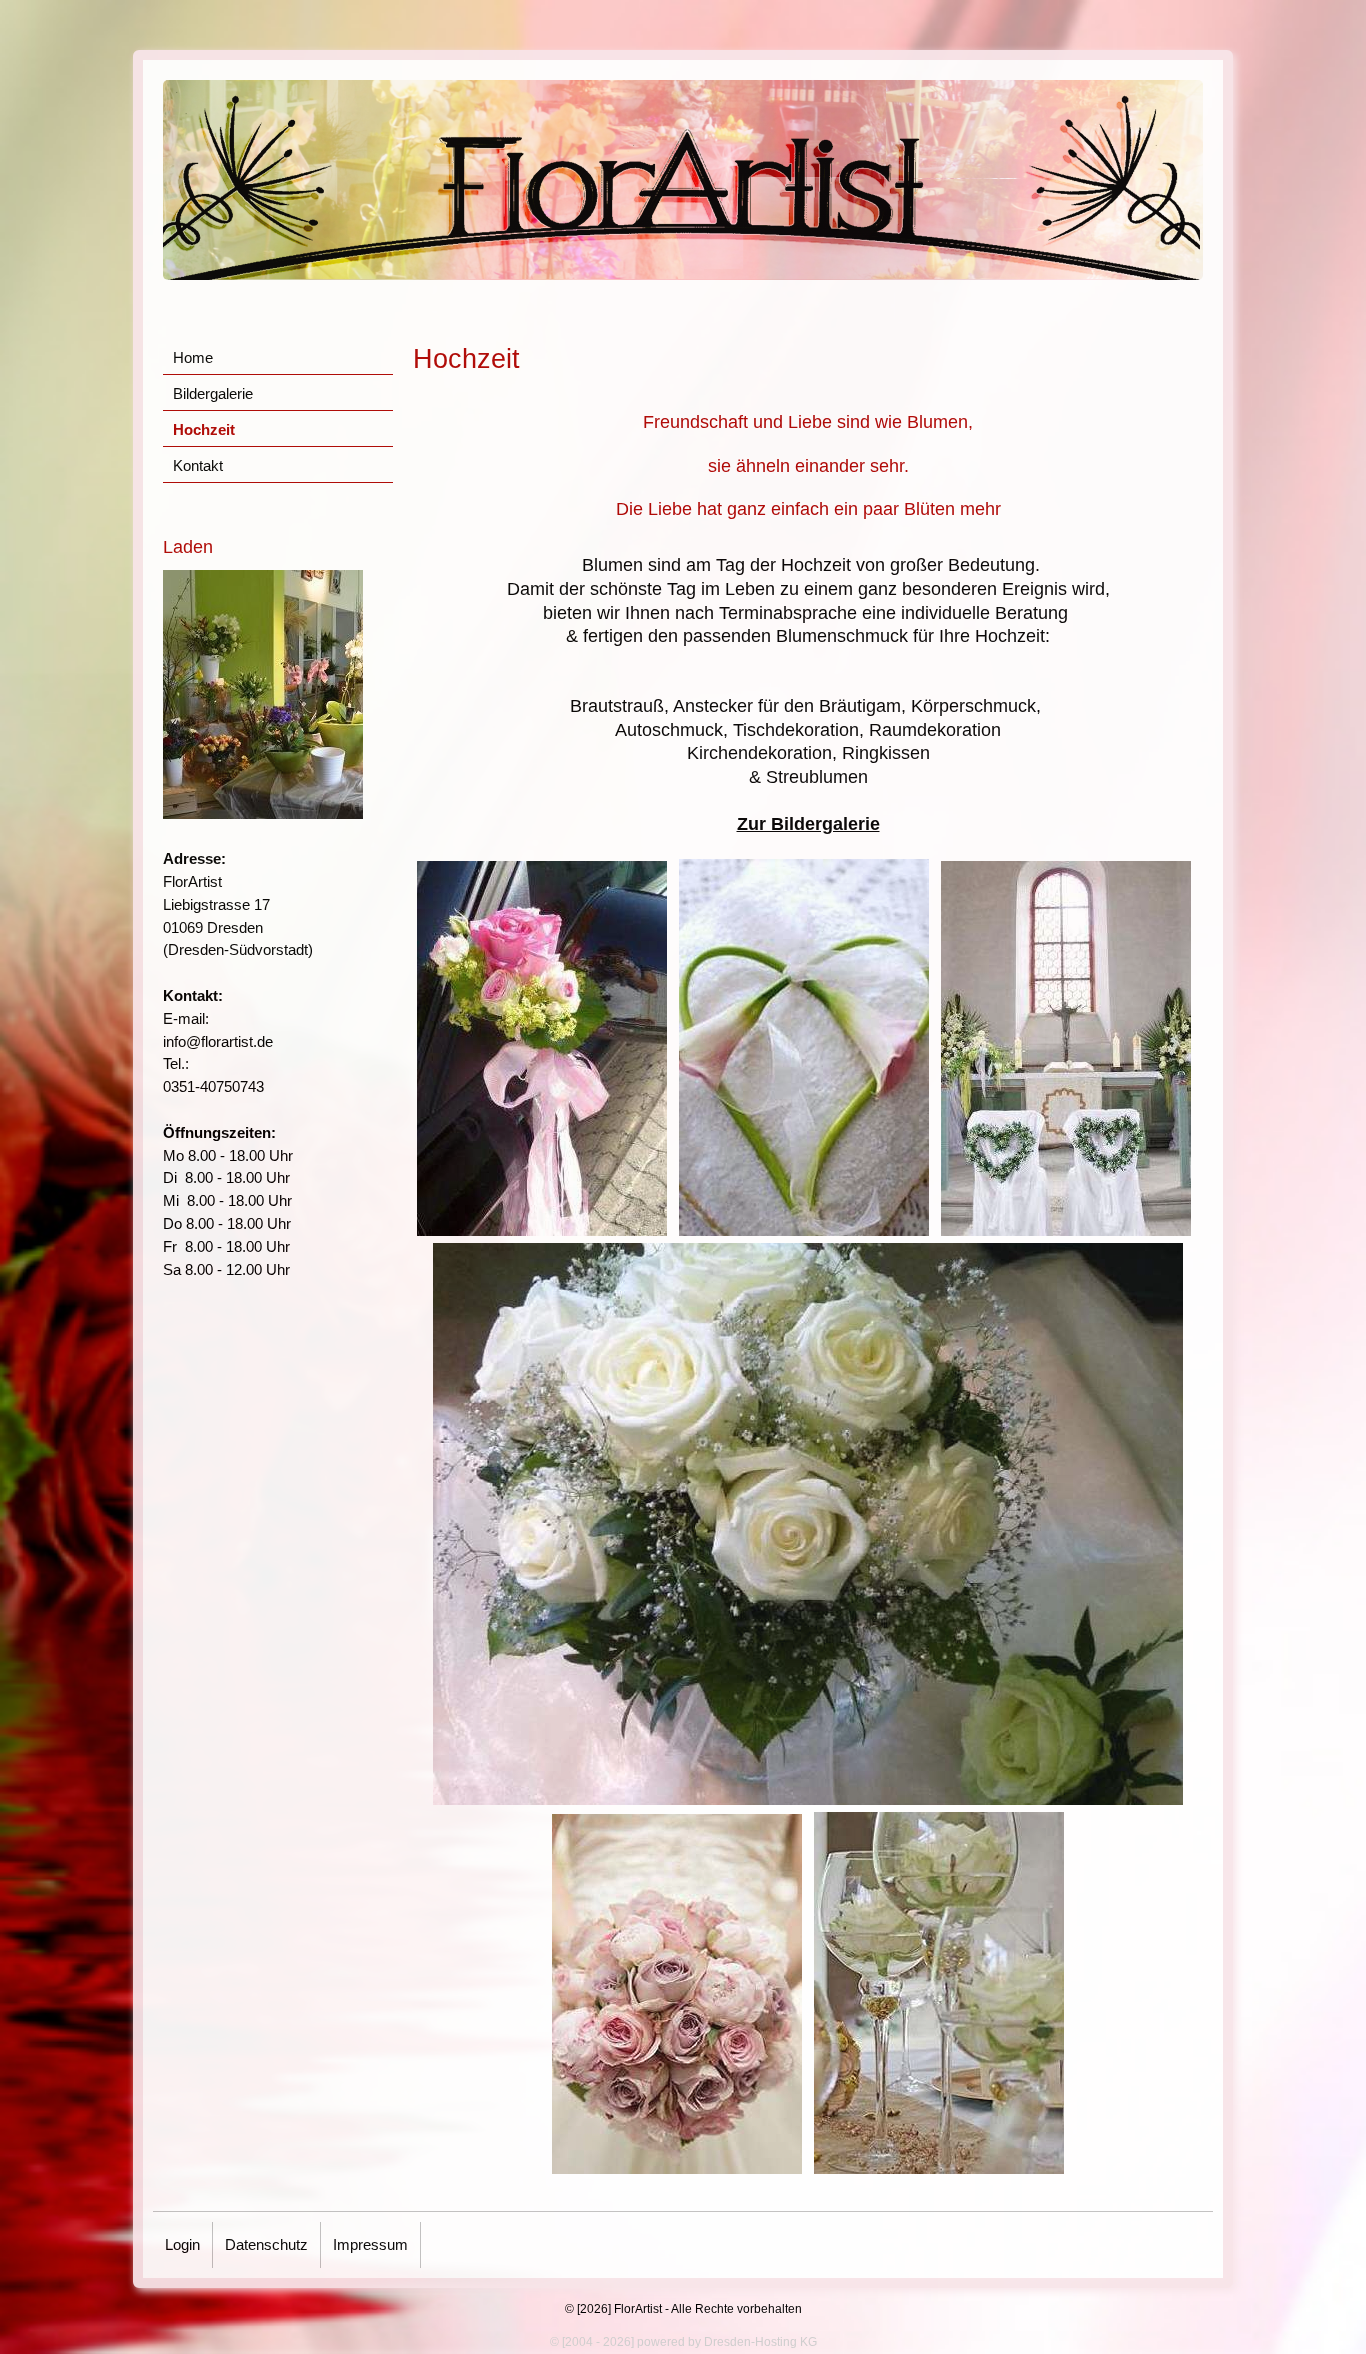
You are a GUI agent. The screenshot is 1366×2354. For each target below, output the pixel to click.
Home (193, 357)
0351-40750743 (213, 1086)
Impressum (370, 2244)
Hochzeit (204, 429)
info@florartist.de (218, 1041)
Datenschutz (266, 2244)
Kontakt (198, 465)
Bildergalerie (213, 393)
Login (182, 2244)
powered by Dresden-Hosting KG (727, 2342)
